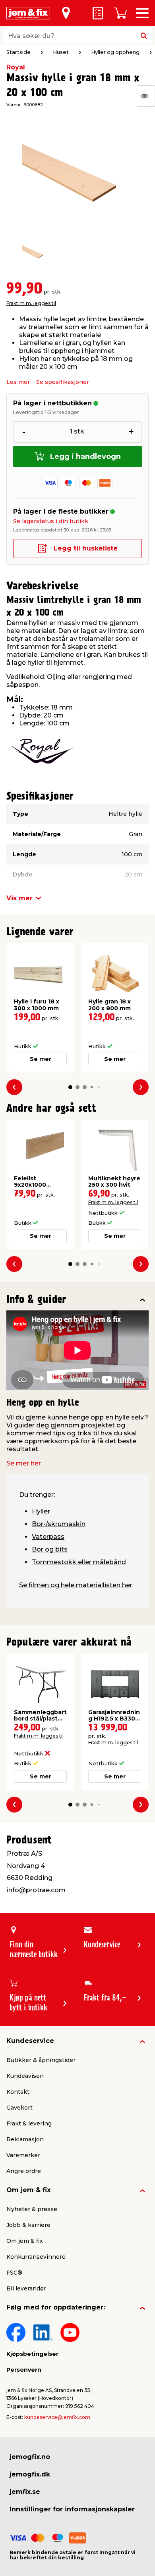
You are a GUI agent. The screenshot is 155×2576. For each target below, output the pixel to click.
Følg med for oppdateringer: (56, 2307)
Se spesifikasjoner (63, 382)
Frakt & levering (29, 2123)
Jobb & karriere (28, 2225)
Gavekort (19, 2108)
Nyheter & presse (32, 2209)
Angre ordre (24, 2171)
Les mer (18, 382)
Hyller (41, 1511)
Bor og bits (50, 1549)
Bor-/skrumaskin (59, 1524)
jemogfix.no (30, 2457)
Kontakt (18, 2092)
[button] (70, 1087)
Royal (16, 67)
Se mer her (24, 1463)
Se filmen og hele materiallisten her (76, 1585)
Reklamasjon (25, 2139)
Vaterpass (48, 1537)
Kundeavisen (25, 2076)
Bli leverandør (26, 2288)
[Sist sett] (146, 96)
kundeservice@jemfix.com (57, 2417)
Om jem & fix (28, 2190)
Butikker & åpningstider (41, 2060)
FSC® (14, 2273)
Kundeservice (30, 2041)
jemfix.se (25, 2492)
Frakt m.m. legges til (31, 303)
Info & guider (36, 1300)
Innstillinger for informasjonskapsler (72, 2509)
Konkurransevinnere (36, 2257)
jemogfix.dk (30, 2474)
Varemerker (23, 2155)
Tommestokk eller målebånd (79, 1562)
